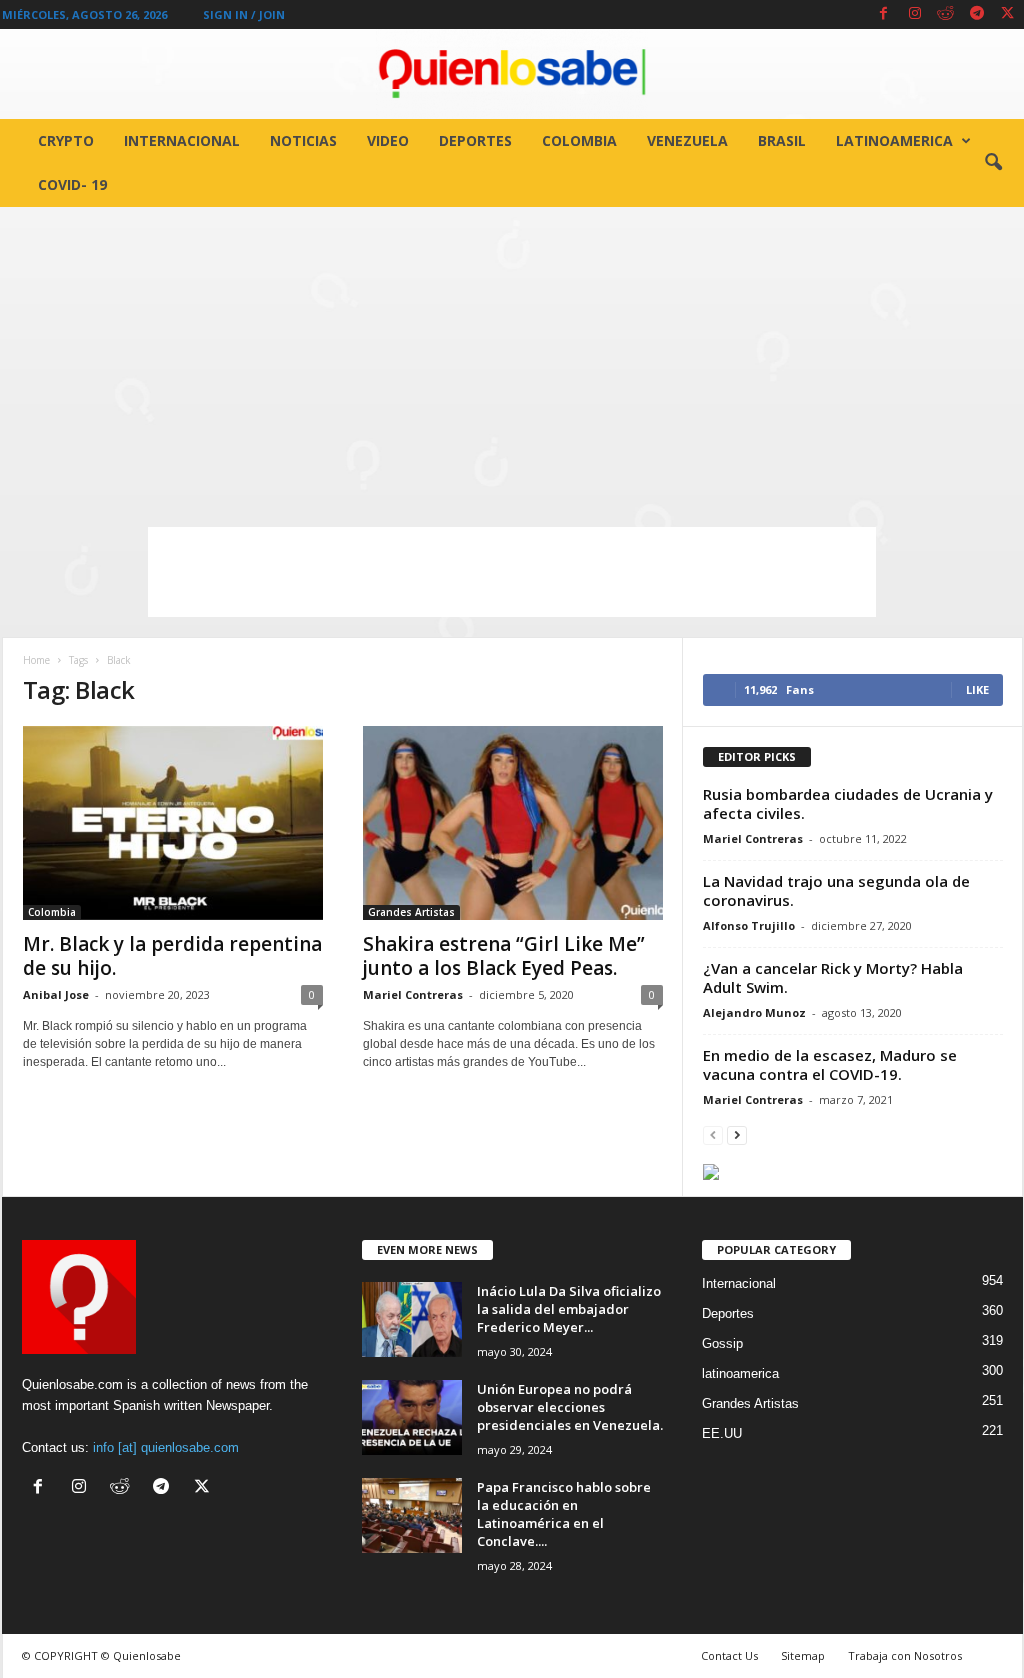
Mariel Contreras (413, 994)
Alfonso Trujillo (749, 925)
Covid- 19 (72, 184)
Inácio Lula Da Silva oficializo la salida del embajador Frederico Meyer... (569, 1309)
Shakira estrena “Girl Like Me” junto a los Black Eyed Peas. (504, 956)
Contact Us (729, 1655)
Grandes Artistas (411, 912)
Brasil (782, 140)
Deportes (475, 140)
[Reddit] (946, 14)
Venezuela (687, 140)
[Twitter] (1008, 14)
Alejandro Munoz (754, 1012)
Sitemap (803, 1655)
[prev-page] (713, 1134)
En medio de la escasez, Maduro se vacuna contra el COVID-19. (830, 1064)
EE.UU (722, 1433)
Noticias (303, 140)
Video (388, 140)
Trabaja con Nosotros (905, 1655)
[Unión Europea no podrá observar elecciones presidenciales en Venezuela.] (412, 1417)
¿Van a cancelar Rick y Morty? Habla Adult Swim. (833, 977)
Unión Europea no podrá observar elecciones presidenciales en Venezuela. (570, 1407)
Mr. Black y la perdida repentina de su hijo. (172, 956)
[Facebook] (884, 14)
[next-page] (737, 1134)
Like (977, 689)
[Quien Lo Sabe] (512, 74)
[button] (993, 163)
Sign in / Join (244, 14)
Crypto (66, 140)
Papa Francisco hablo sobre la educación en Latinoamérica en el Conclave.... (564, 1514)
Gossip (722, 1343)
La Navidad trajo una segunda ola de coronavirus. (836, 890)
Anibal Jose (56, 994)
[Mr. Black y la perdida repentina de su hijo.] (173, 823)
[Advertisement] (512, 357)
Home (36, 660)
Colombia (579, 140)
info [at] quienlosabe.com (166, 1447)
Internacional (182, 140)
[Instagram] (915, 14)
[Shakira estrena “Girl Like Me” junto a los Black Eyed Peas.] (513, 823)
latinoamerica (894, 140)
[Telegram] (977, 14)
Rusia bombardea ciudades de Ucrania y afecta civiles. (848, 803)
